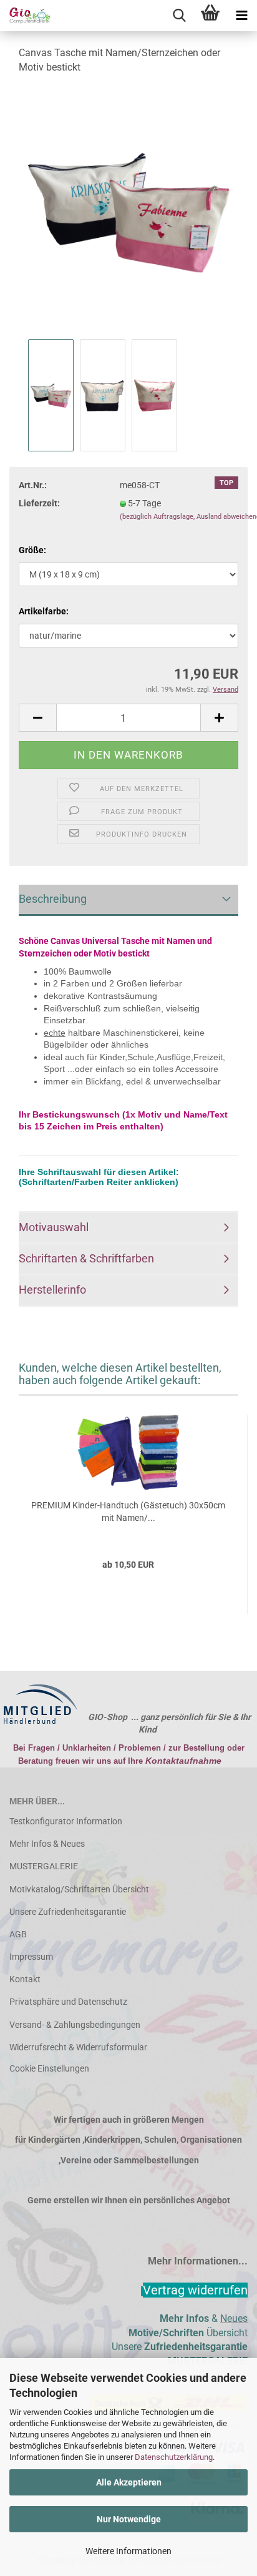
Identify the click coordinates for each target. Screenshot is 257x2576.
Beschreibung (53, 899)
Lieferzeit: (39, 503)
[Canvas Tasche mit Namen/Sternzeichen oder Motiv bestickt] (128, 210)
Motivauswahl (54, 1227)
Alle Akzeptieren (129, 2482)
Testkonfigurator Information (66, 1821)
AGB (18, 1934)
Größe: (32, 550)
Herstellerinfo (52, 1290)
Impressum (31, 1957)
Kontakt (25, 1979)
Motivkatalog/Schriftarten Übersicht (79, 1889)
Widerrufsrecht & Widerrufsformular (78, 2047)
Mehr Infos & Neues (47, 1844)
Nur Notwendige (129, 2519)
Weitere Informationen (128, 2551)
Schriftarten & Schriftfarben (86, 1258)
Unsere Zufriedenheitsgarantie (68, 1912)
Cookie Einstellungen (49, 2068)
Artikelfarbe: (44, 611)
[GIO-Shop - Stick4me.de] (25, 16)
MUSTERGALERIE (44, 1866)
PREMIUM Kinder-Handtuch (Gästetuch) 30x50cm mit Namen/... (128, 1512)
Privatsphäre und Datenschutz (68, 2002)
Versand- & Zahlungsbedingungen (75, 2025)
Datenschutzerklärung (174, 2457)
